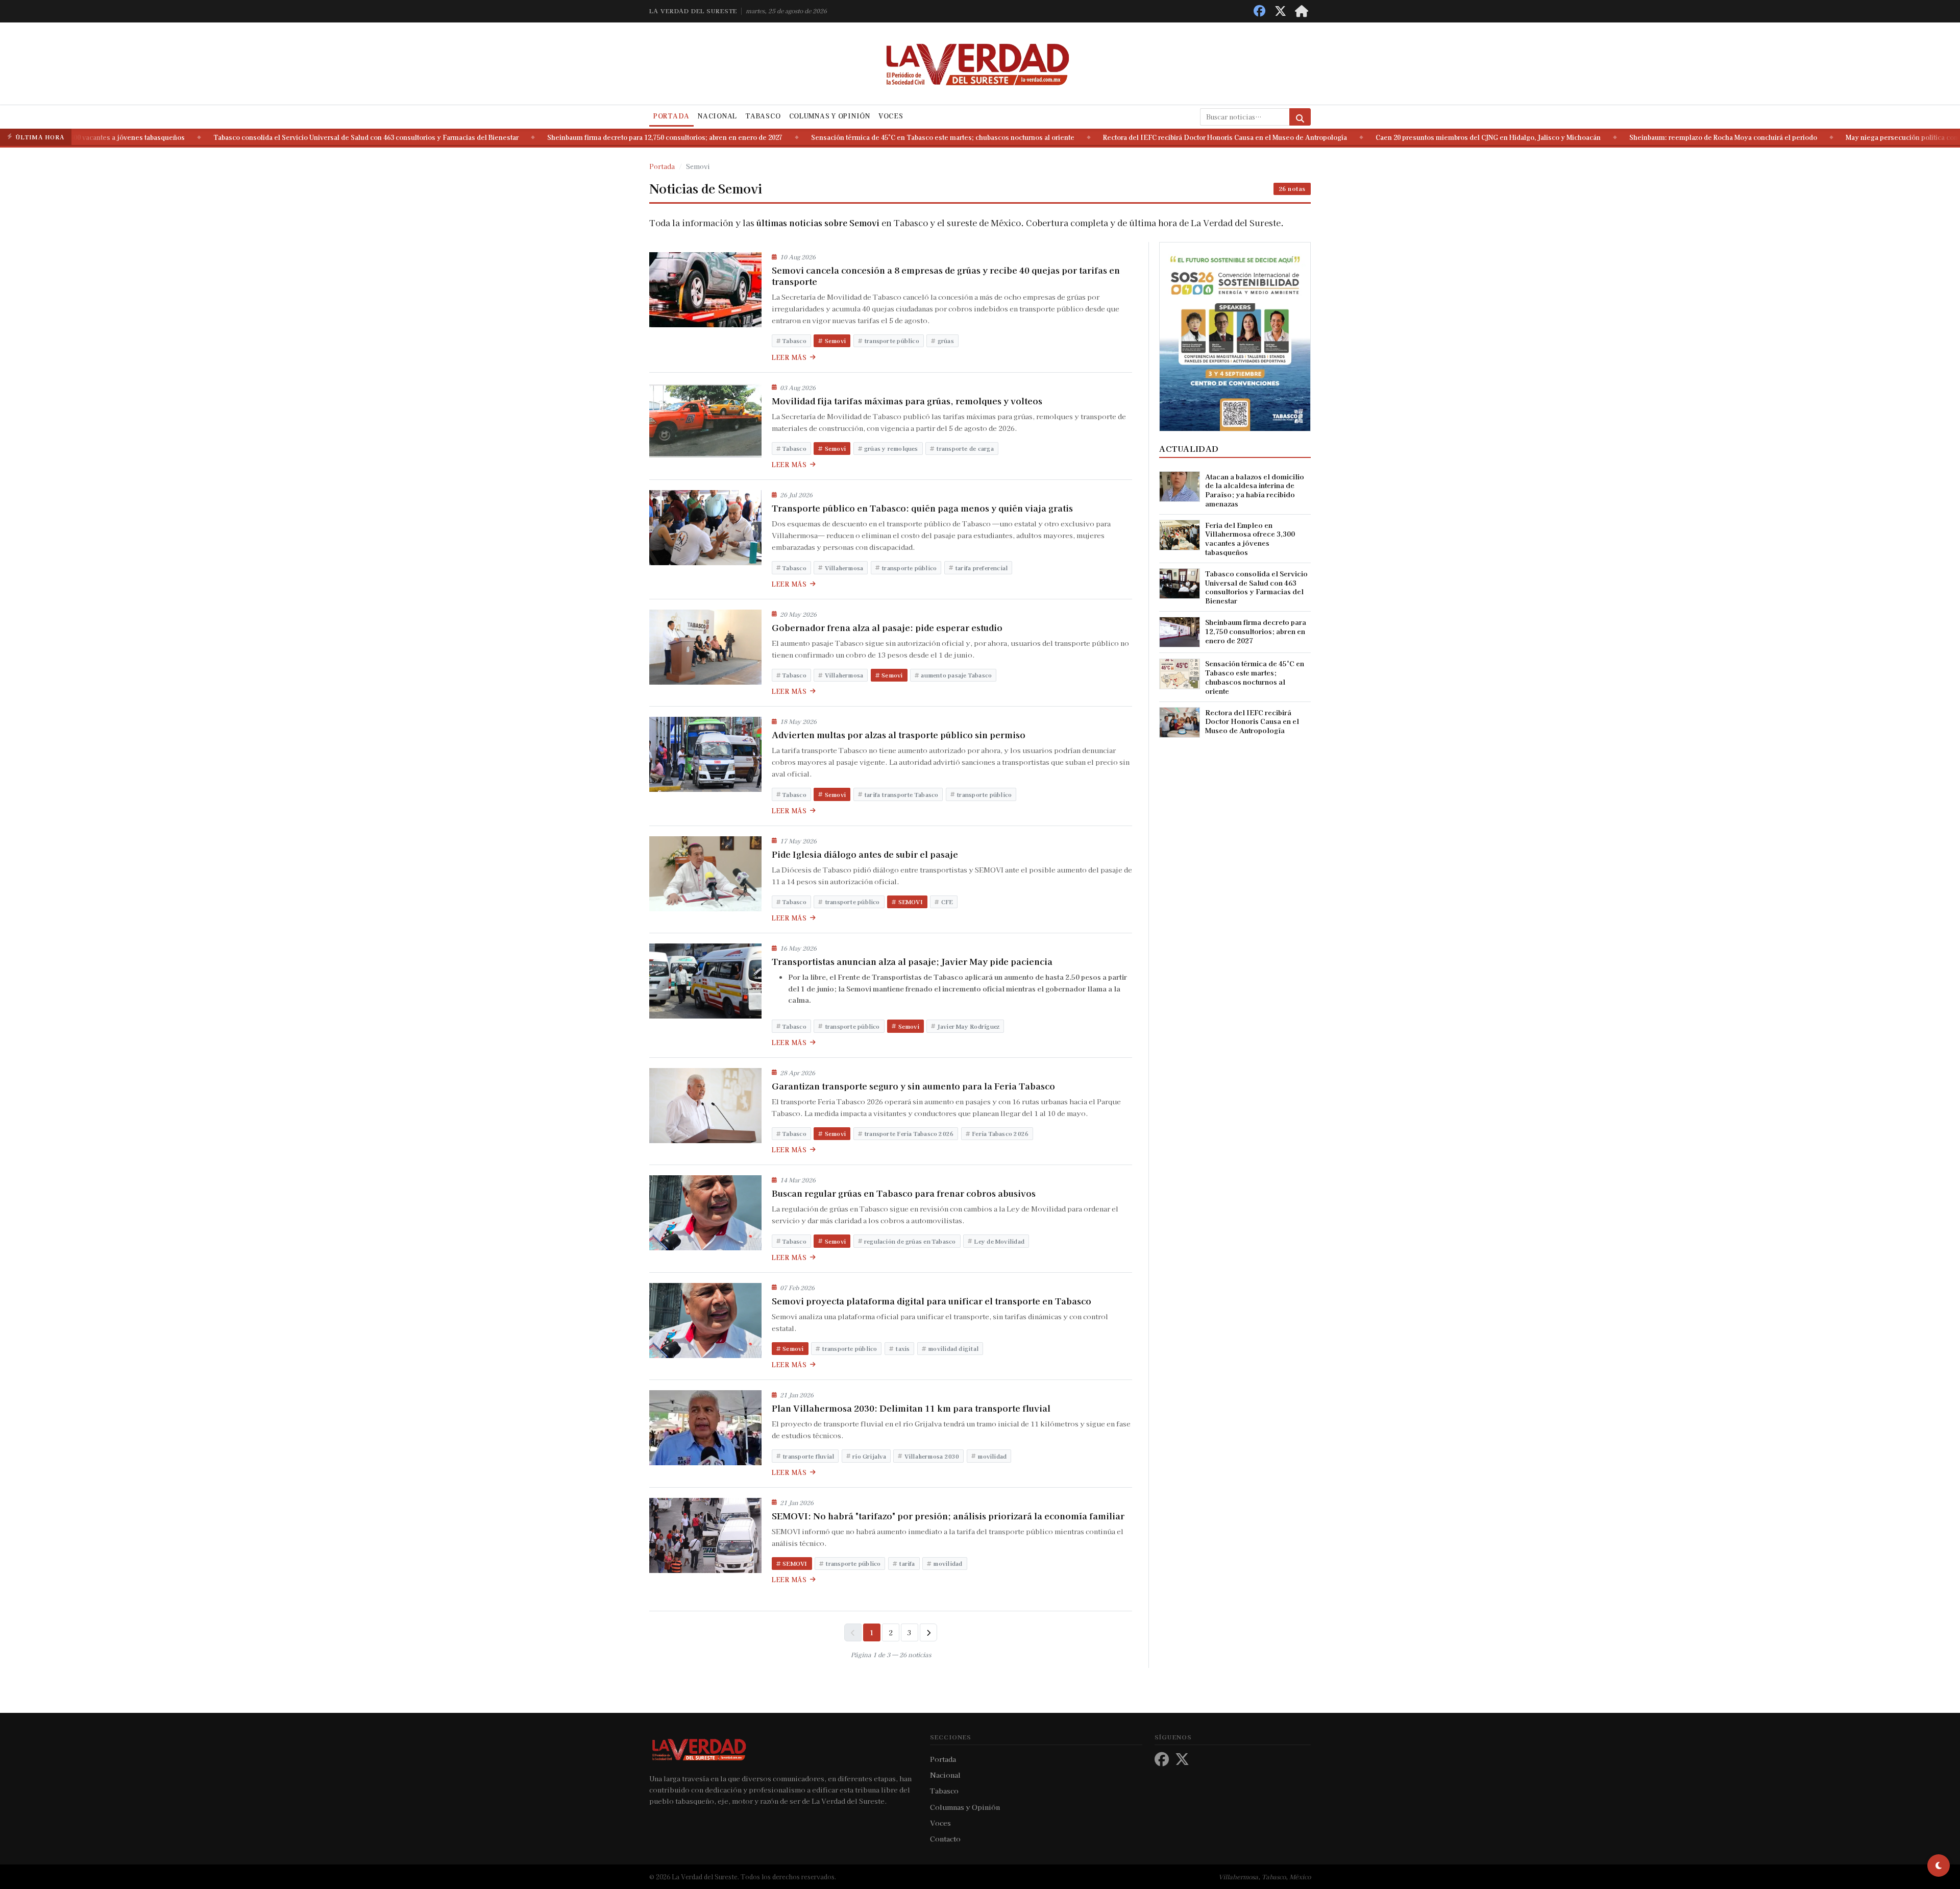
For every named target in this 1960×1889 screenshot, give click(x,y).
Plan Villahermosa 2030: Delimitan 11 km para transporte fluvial (911, 1408)
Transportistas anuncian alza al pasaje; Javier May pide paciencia (912, 961)
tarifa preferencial (981, 568)
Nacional (717, 116)
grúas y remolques (891, 448)
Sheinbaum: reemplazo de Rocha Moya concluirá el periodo (1636, 137)
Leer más (789, 357)
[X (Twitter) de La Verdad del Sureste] (1280, 11)
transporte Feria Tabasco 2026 (909, 1133)
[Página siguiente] (928, 1632)
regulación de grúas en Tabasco (910, 1241)
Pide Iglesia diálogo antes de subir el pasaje (865, 854)
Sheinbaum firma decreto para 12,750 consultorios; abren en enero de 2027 (578, 137)
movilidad (992, 1456)
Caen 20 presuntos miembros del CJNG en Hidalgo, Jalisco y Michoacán (1401, 137)
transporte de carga (965, 448)
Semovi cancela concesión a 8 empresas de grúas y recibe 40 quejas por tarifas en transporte (946, 276)
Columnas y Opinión (830, 116)
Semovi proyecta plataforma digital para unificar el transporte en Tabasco (932, 1301)
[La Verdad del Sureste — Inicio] (980, 63)
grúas (946, 341)
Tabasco (763, 116)
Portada (671, 116)
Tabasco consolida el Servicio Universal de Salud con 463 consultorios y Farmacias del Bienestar (279, 137)
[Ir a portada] (1302, 11)
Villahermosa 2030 (932, 1456)
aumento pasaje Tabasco (956, 675)
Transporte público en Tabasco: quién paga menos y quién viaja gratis (922, 508)
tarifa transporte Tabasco (901, 794)
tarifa (907, 1563)
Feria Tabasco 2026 (1000, 1133)
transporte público (892, 341)
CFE (947, 902)
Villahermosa (844, 568)
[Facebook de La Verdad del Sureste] (1259, 11)
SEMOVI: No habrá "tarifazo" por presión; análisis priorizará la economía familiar (948, 1516)
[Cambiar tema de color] (1939, 1866)
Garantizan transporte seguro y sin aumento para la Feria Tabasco (913, 1086)
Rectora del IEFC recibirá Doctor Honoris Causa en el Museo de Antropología (1138, 137)
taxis (902, 1348)
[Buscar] (1300, 117)
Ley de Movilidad (999, 1241)
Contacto (945, 1838)
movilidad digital (953, 1348)
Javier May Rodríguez (969, 1026)
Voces (891, 116)
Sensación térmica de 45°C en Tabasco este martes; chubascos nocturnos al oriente (856, 137)
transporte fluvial (808, 1456)
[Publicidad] (1235, 335)
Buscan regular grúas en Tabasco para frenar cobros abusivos (904, 1193)
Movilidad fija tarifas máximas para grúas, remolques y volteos (907, 401)
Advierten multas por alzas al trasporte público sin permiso (899, 735)
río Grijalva (869, 1456)
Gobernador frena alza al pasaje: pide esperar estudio (887, 627)
